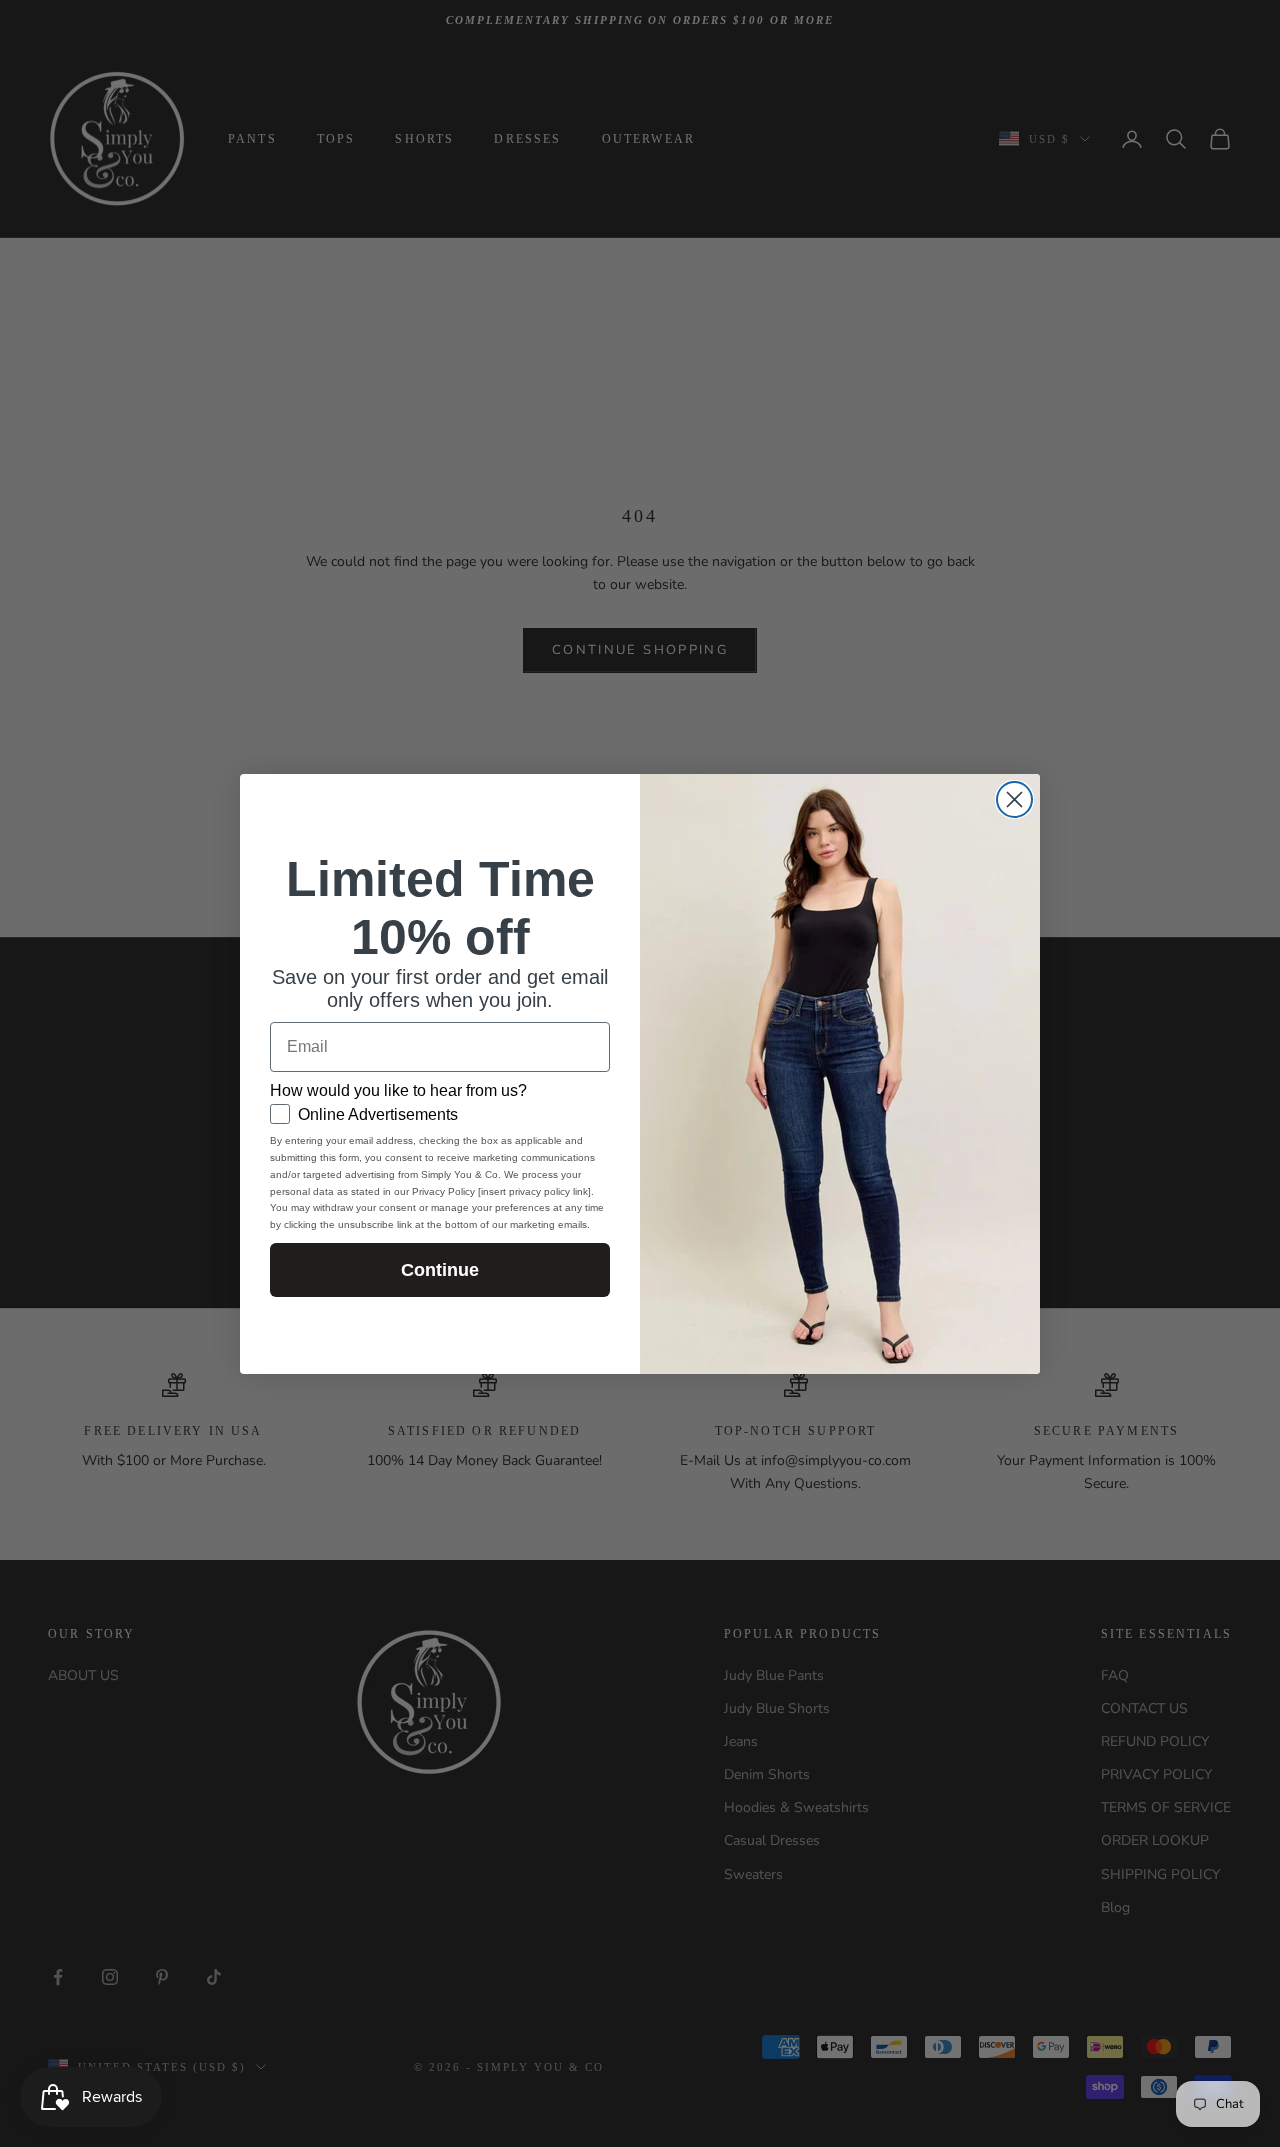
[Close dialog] (1014, 799)
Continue (440, 1270)
